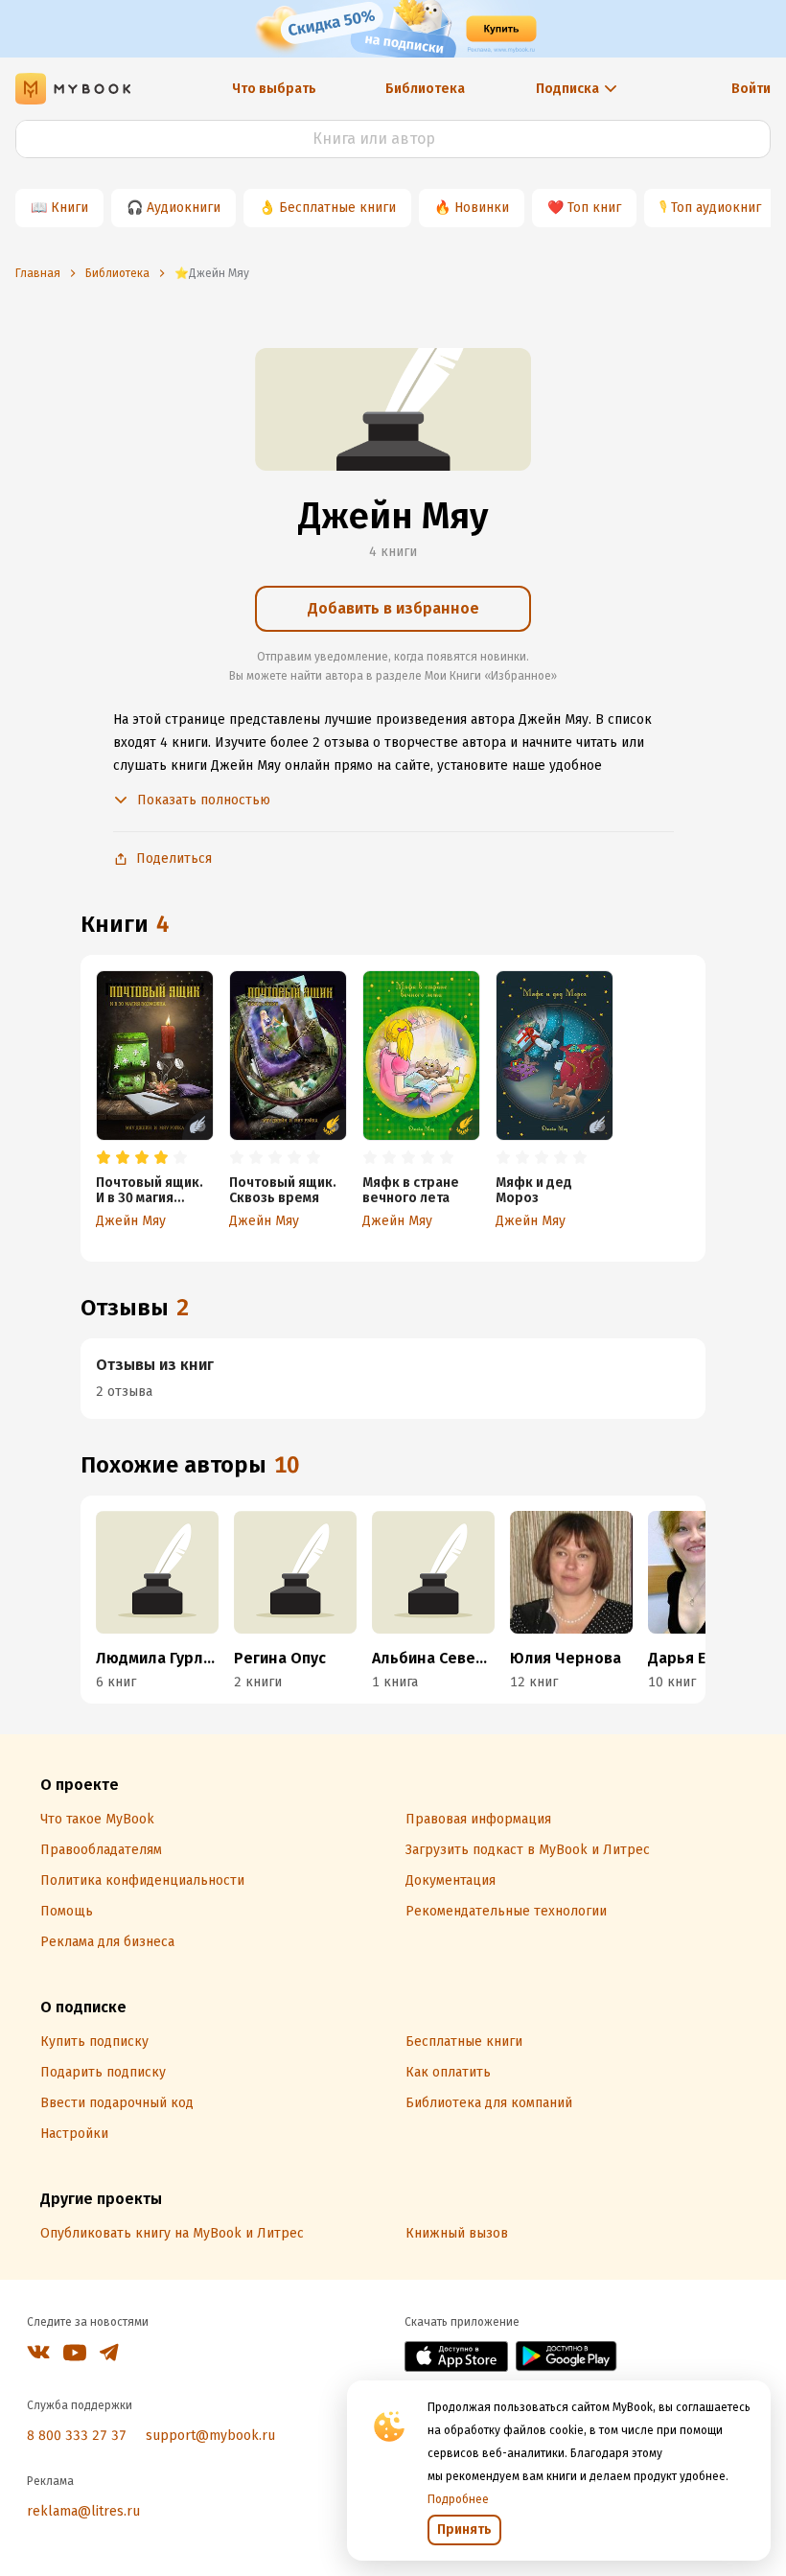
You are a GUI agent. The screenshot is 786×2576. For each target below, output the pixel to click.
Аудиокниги (184, 208)
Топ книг (594, 208)
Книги (69, 208)
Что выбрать (274, 89)
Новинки (482, 208)
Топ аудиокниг (716, 208)
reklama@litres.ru (83, 2511)
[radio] (104, 1158)
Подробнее (458, 2499)
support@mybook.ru (210, 2436)
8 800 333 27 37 (77, 2436)
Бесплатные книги (337, 208)
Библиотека (425, 89)
